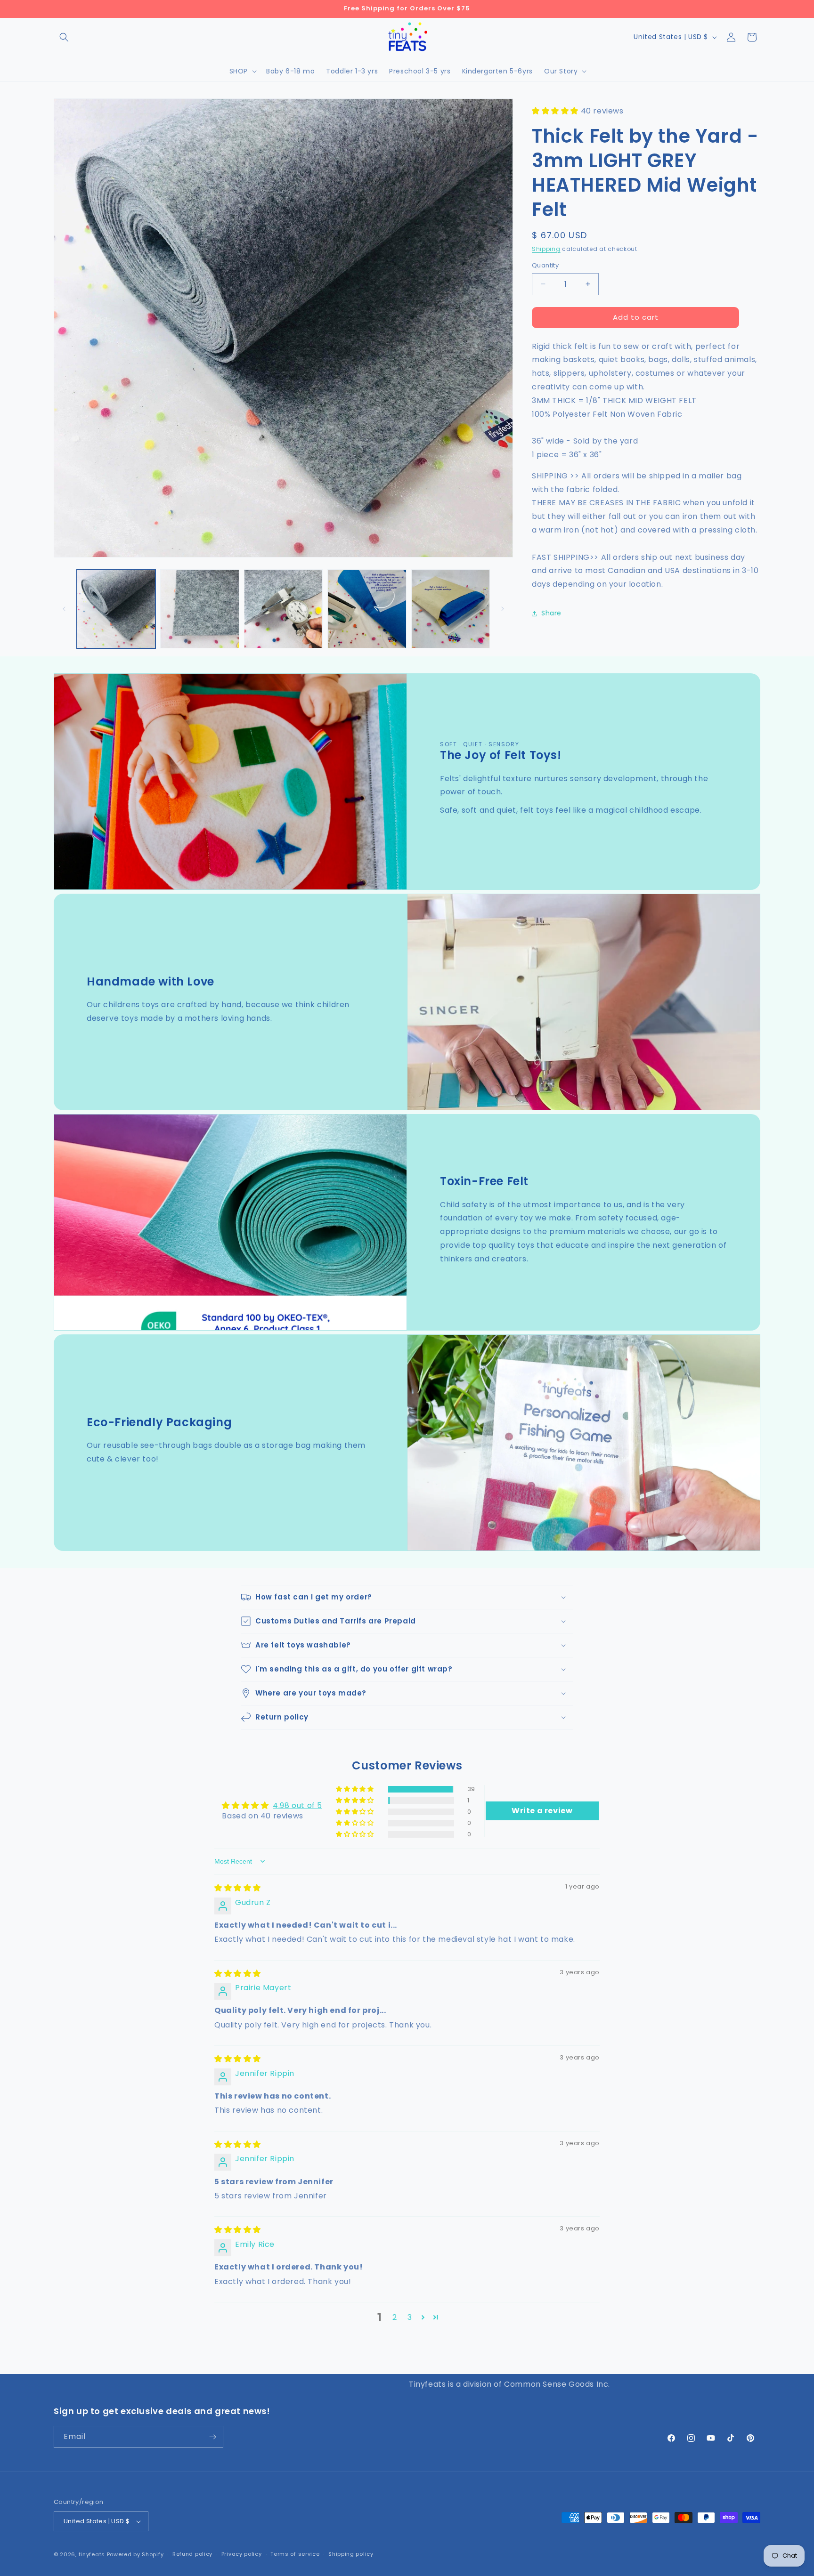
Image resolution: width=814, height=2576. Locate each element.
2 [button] (395, 2317)
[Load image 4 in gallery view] (367, 609)
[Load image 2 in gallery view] (199, 609)
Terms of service (295, 2554)
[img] (238, 1888)
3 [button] (410, 2317)
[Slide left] (64, 609)
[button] (64, 37)
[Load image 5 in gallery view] (451, 609)
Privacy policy (242, 2554)
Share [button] (551, 613)
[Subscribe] (212, 2437)
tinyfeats (92, 2554)
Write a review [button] (542, 1810)
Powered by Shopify (135, 2554)
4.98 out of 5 (297, 1805)
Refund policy (192, 2554)
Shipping (546, 249)
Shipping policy (351, 2554)
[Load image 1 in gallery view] (116, 609)
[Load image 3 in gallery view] (283, 609)
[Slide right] (503, 609)
